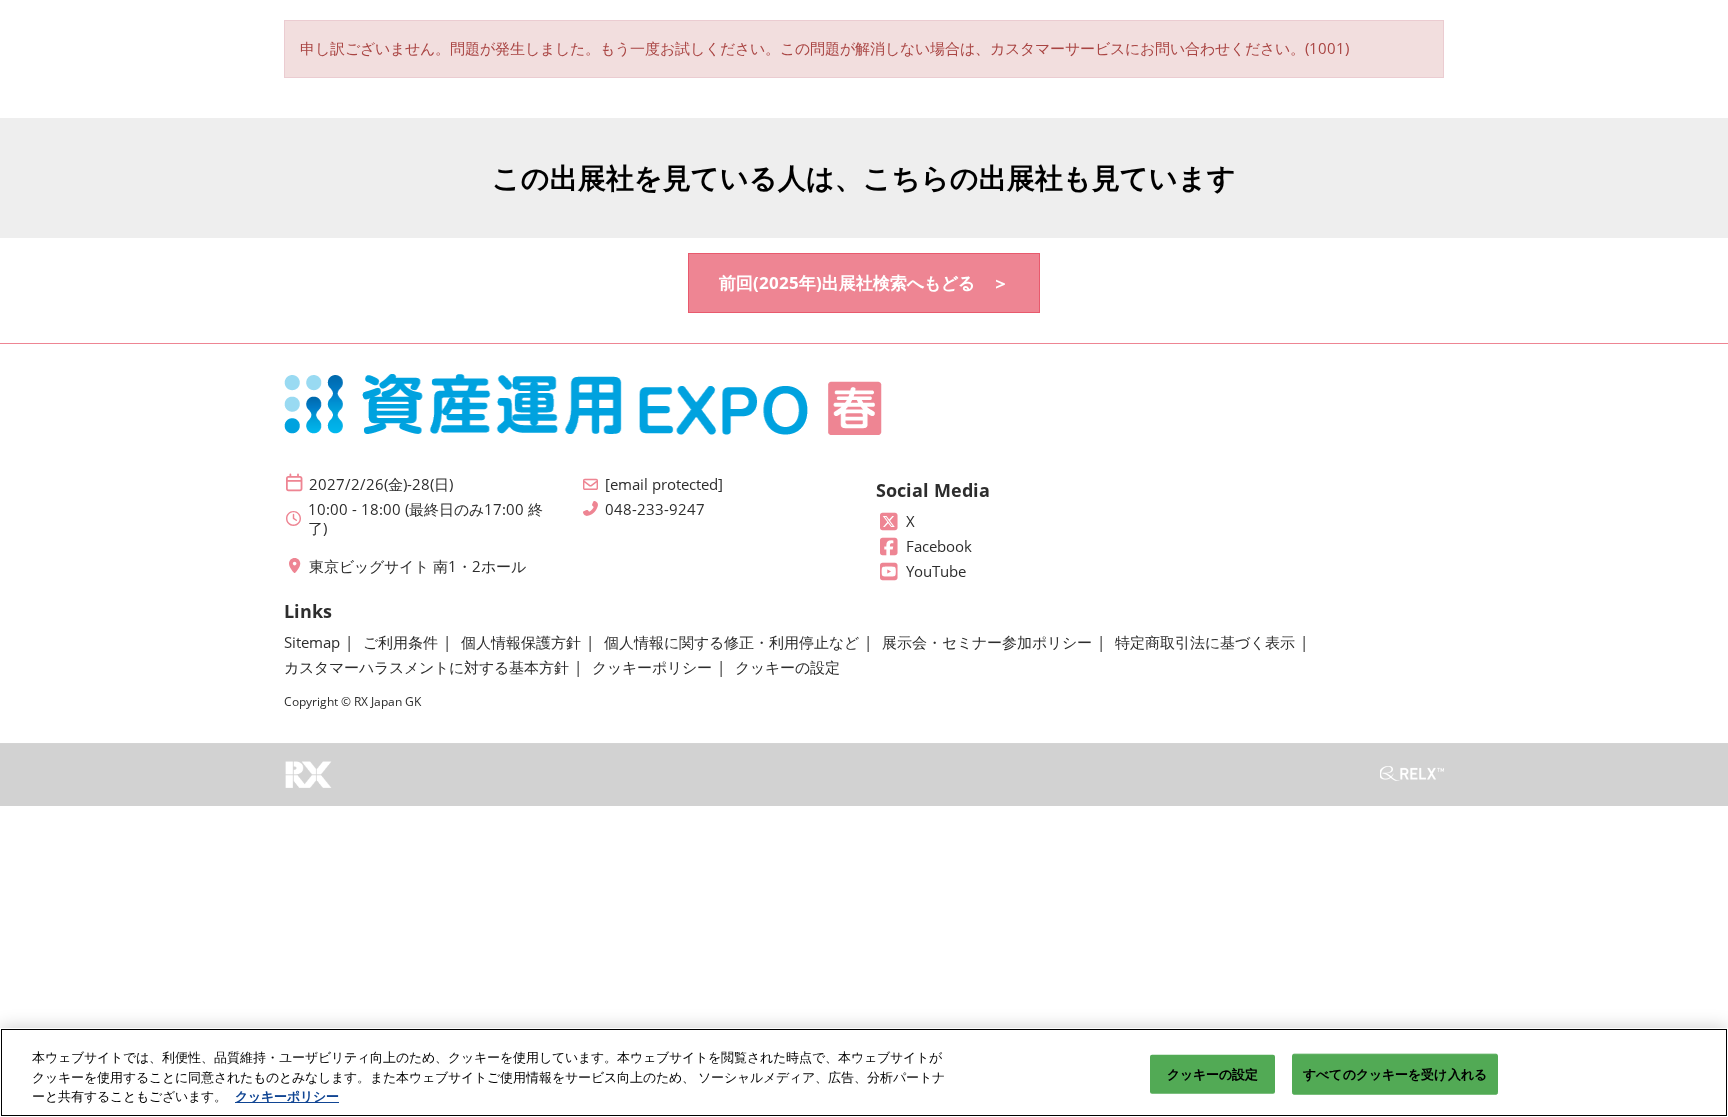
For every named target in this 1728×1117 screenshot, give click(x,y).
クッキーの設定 (1213, 1073)
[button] (864, 283)
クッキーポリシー (287, 1096)
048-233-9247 (655, 509)
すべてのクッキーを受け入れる (1395, 1073)
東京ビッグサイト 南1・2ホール (417, 566)
